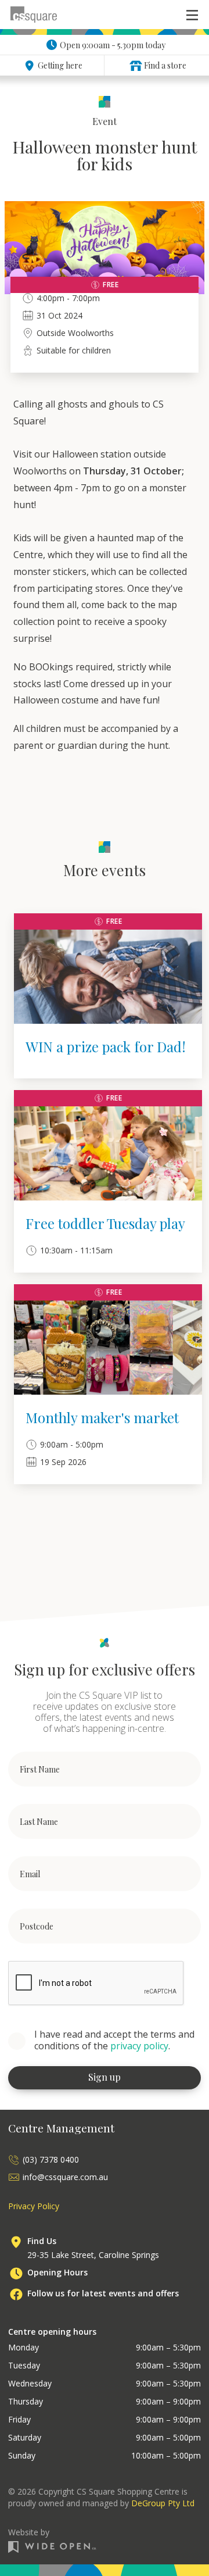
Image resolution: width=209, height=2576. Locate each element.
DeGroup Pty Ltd (163, 2503)
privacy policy (139, 2046)
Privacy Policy (34, 2206)
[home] (34, 15)
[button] (192, 15)
